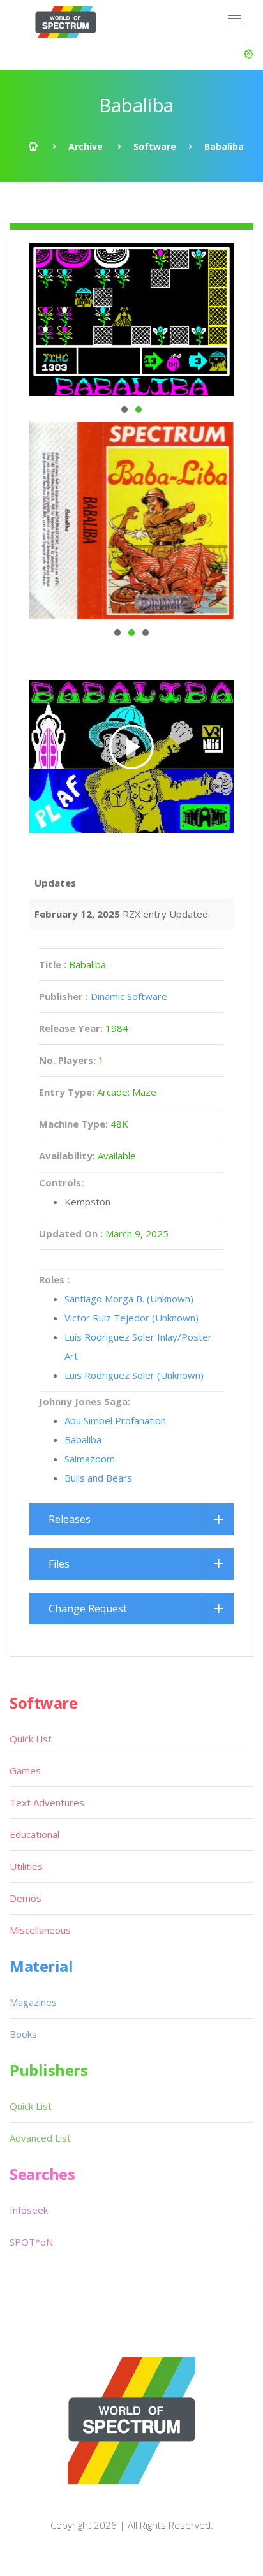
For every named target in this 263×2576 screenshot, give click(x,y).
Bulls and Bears (98, 1478)
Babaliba (83, 1439)
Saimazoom (90, 1459)
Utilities (26, 1866)
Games (25, 1770)
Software (155, 146)
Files (59, 1564)
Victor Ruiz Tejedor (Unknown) (131, 1318)
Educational (34, 1834)
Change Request (88, 1608)
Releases (70, 1519)
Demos (26, 1898)
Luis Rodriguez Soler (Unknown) (134, 1375)
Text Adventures (47, 1802)
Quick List (31, 1739)
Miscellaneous (40, 1930)
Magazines (33, 2002)
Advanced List (40, 2138)
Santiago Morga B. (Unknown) (129, 1299)
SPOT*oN (31, 2242)
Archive (86, 146)
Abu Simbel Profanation (115, 1420)
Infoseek (29, 2210)
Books (23, 2034)
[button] (249, 54)
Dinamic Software (129, 996)
